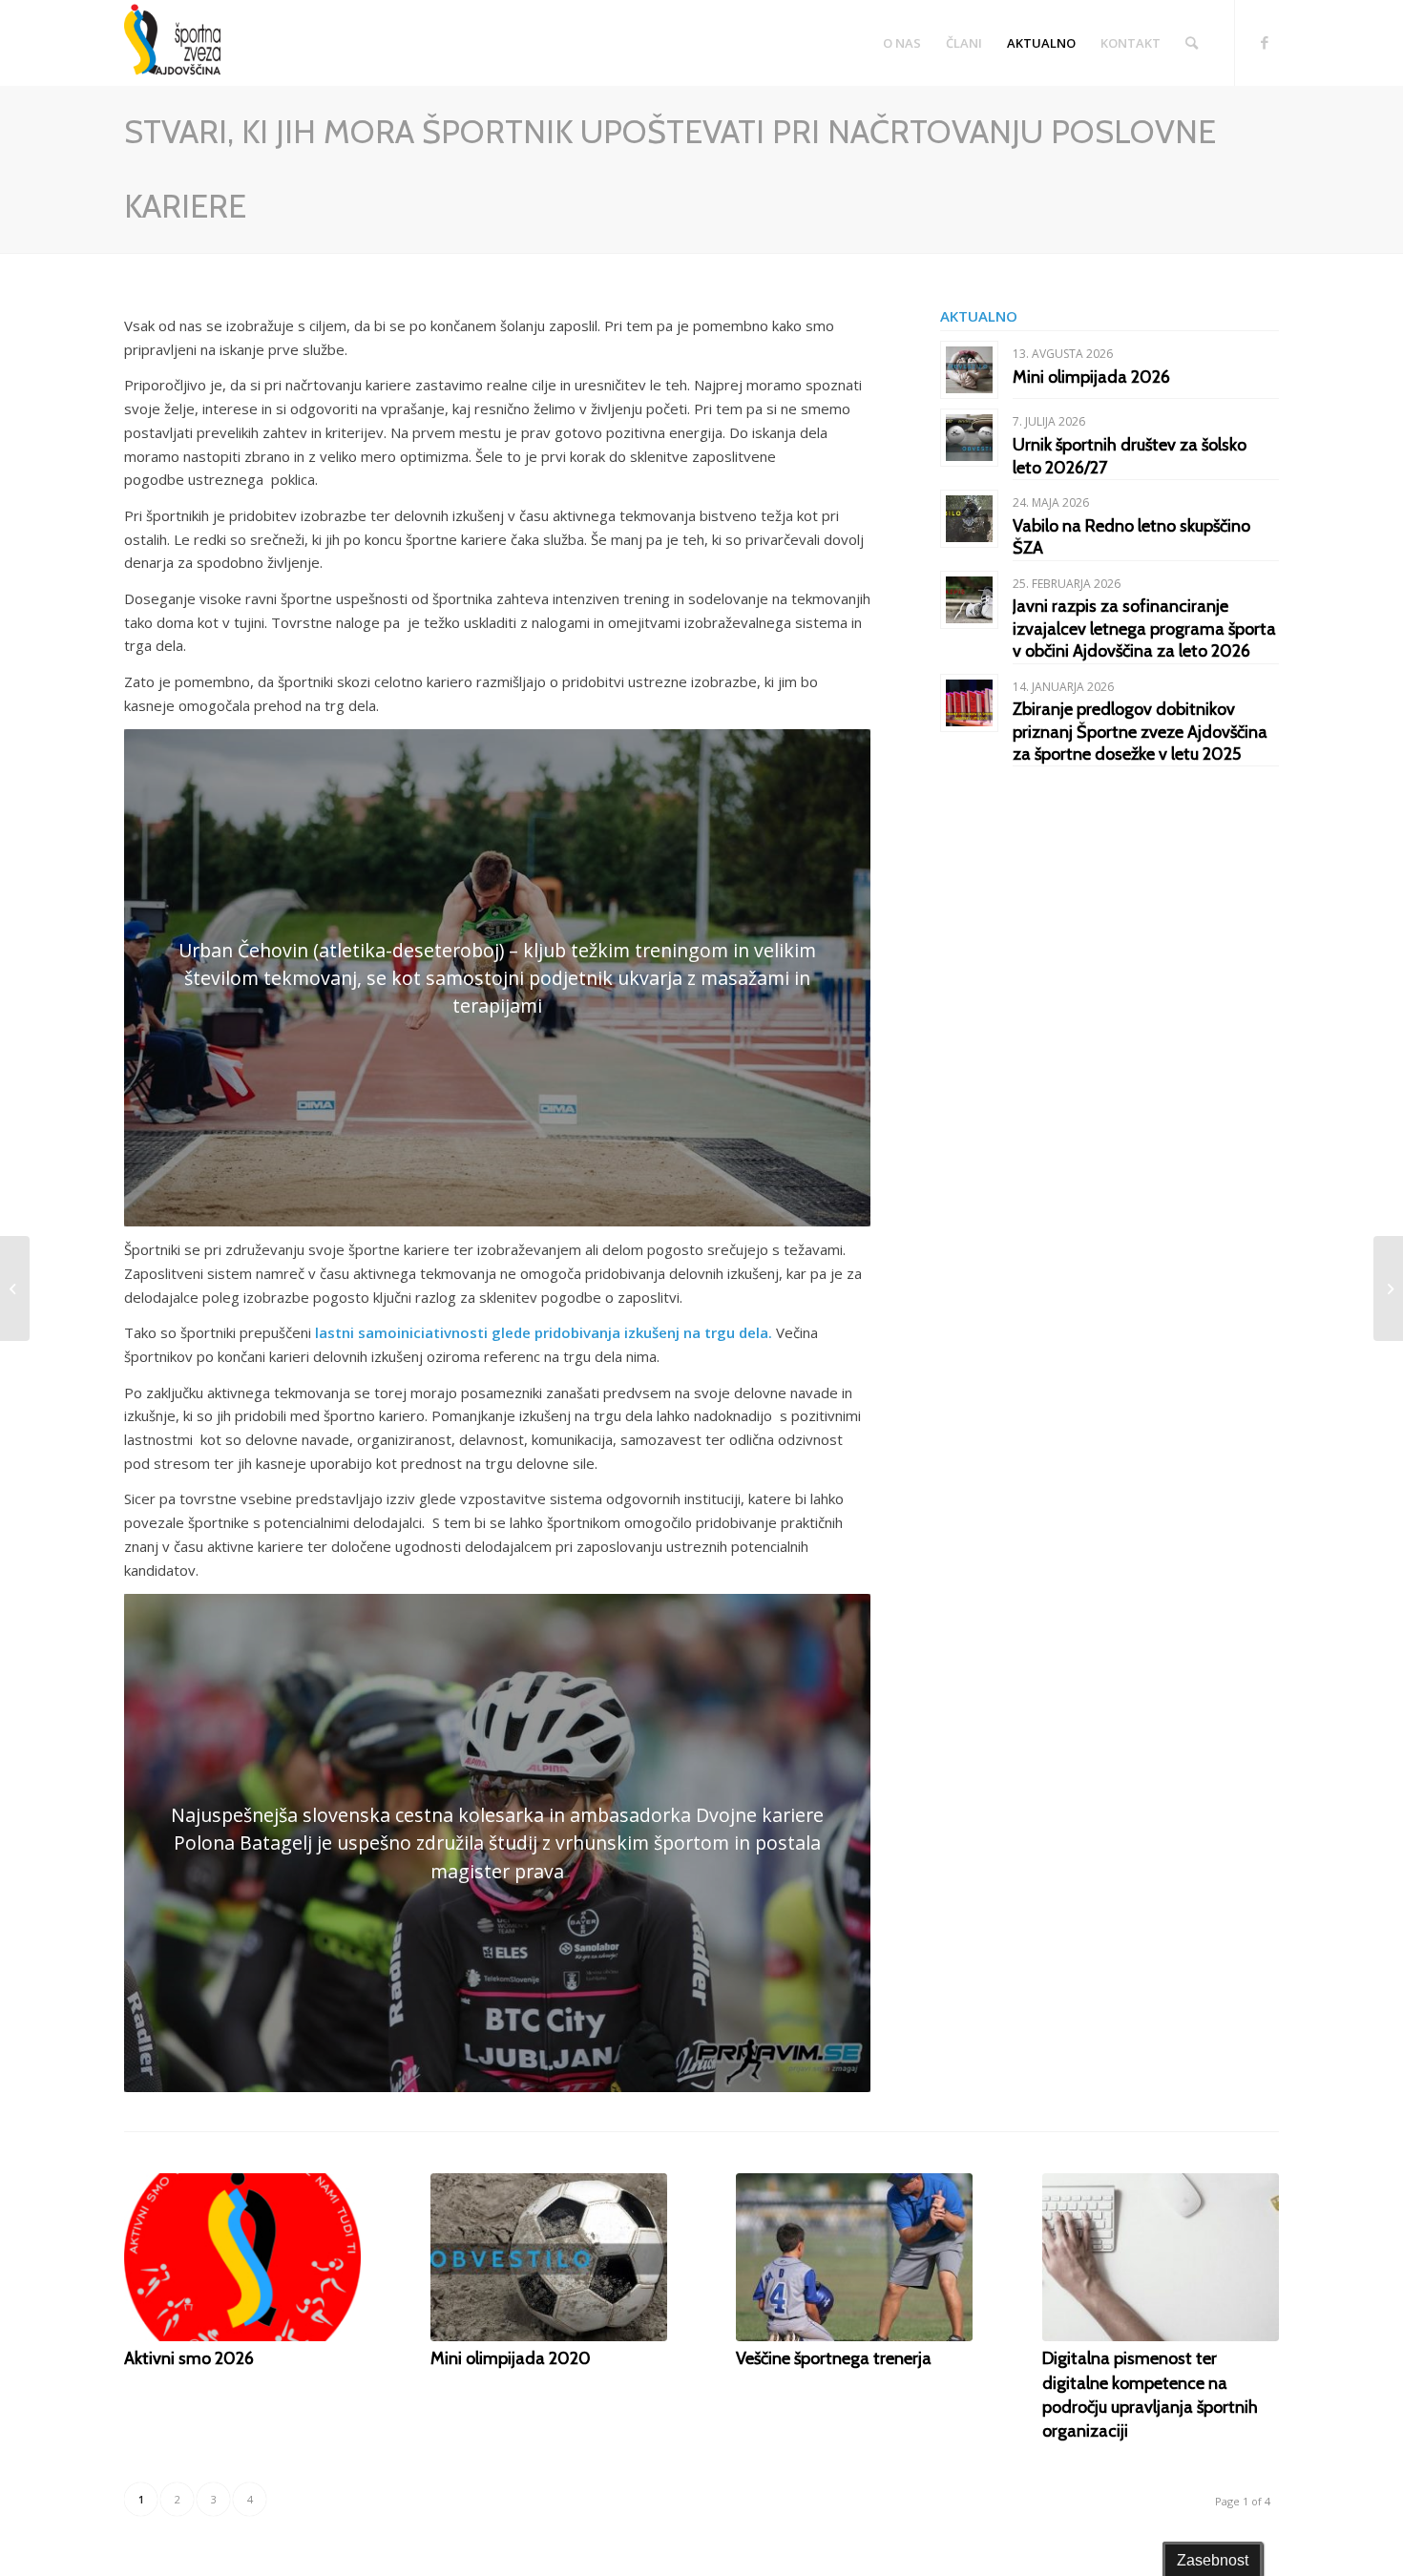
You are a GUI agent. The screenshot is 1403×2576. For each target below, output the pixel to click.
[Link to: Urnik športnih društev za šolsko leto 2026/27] (969, 438)
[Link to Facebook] (1265, 42)
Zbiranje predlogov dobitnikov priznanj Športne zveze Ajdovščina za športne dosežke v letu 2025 (1140, 732)
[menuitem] (902, 43)
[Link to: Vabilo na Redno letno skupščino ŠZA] (969, 519)
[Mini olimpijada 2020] (549, 2257)
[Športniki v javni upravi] (15, 1288)
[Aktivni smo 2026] (242, 2257)
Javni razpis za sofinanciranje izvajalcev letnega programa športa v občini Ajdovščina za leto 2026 (1144, 628)
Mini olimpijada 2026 (1091, 377)
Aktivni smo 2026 (189, 2358)
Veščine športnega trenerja (834, 2358)
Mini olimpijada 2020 (511, 2358)
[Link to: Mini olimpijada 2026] (969, 370)
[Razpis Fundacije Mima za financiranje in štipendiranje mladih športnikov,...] (1388, 1288)
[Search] (1192, 43)
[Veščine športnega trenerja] (854, 2257)
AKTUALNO (979, 316)
